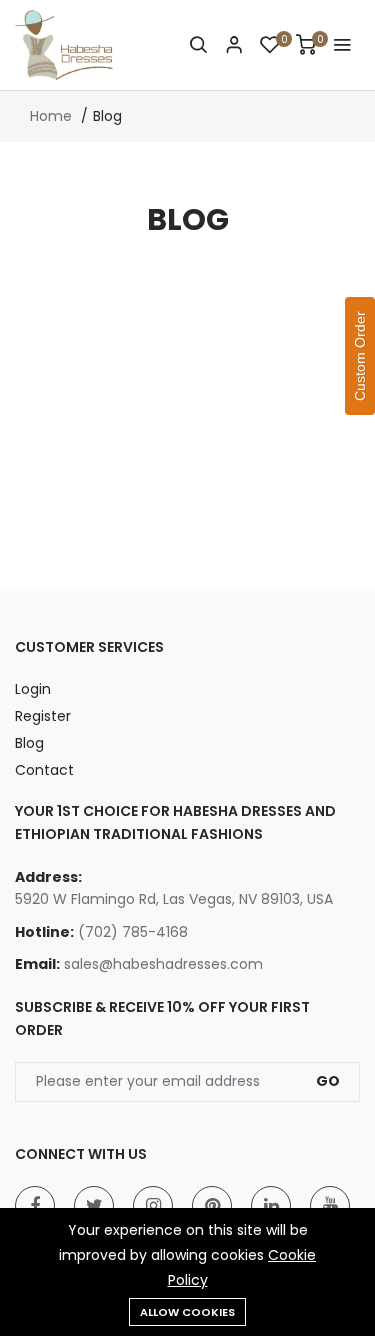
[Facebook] (35, 1206)
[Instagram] (153, 1206)
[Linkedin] (271, 1206)
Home (51, 116)
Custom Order (360, 356)
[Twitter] (94, 1206)
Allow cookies (187, 1312)
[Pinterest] (212, 1206)
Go (328, 1081)
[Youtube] (330, 1206)
